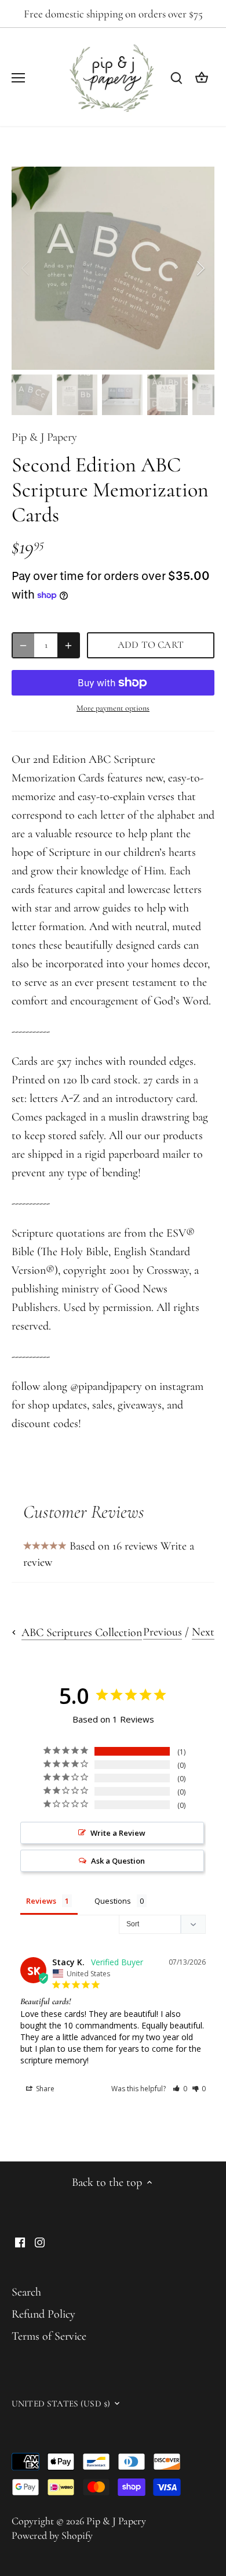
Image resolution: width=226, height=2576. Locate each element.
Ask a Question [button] (118, 1861)
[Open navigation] (18, 78)
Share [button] (44, 2089)
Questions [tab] (113, 1901)
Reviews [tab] (41, 1901)
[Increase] (68, 645)
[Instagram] (40, 2241)
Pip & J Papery (44, 437)
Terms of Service (49, 2336)
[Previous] (26, 268)
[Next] (200, 268)
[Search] (176, 77)
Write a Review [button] (118, 1833)
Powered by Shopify (52, 2535)
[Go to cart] (202, 77)
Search (26, 2292)
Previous (163, 1632)
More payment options (113, 708)
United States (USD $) (61, 2404)
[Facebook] (20, 2241)
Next (203, 1632)
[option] (113, 268)
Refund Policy (43, 2314)
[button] (180, 2089)
